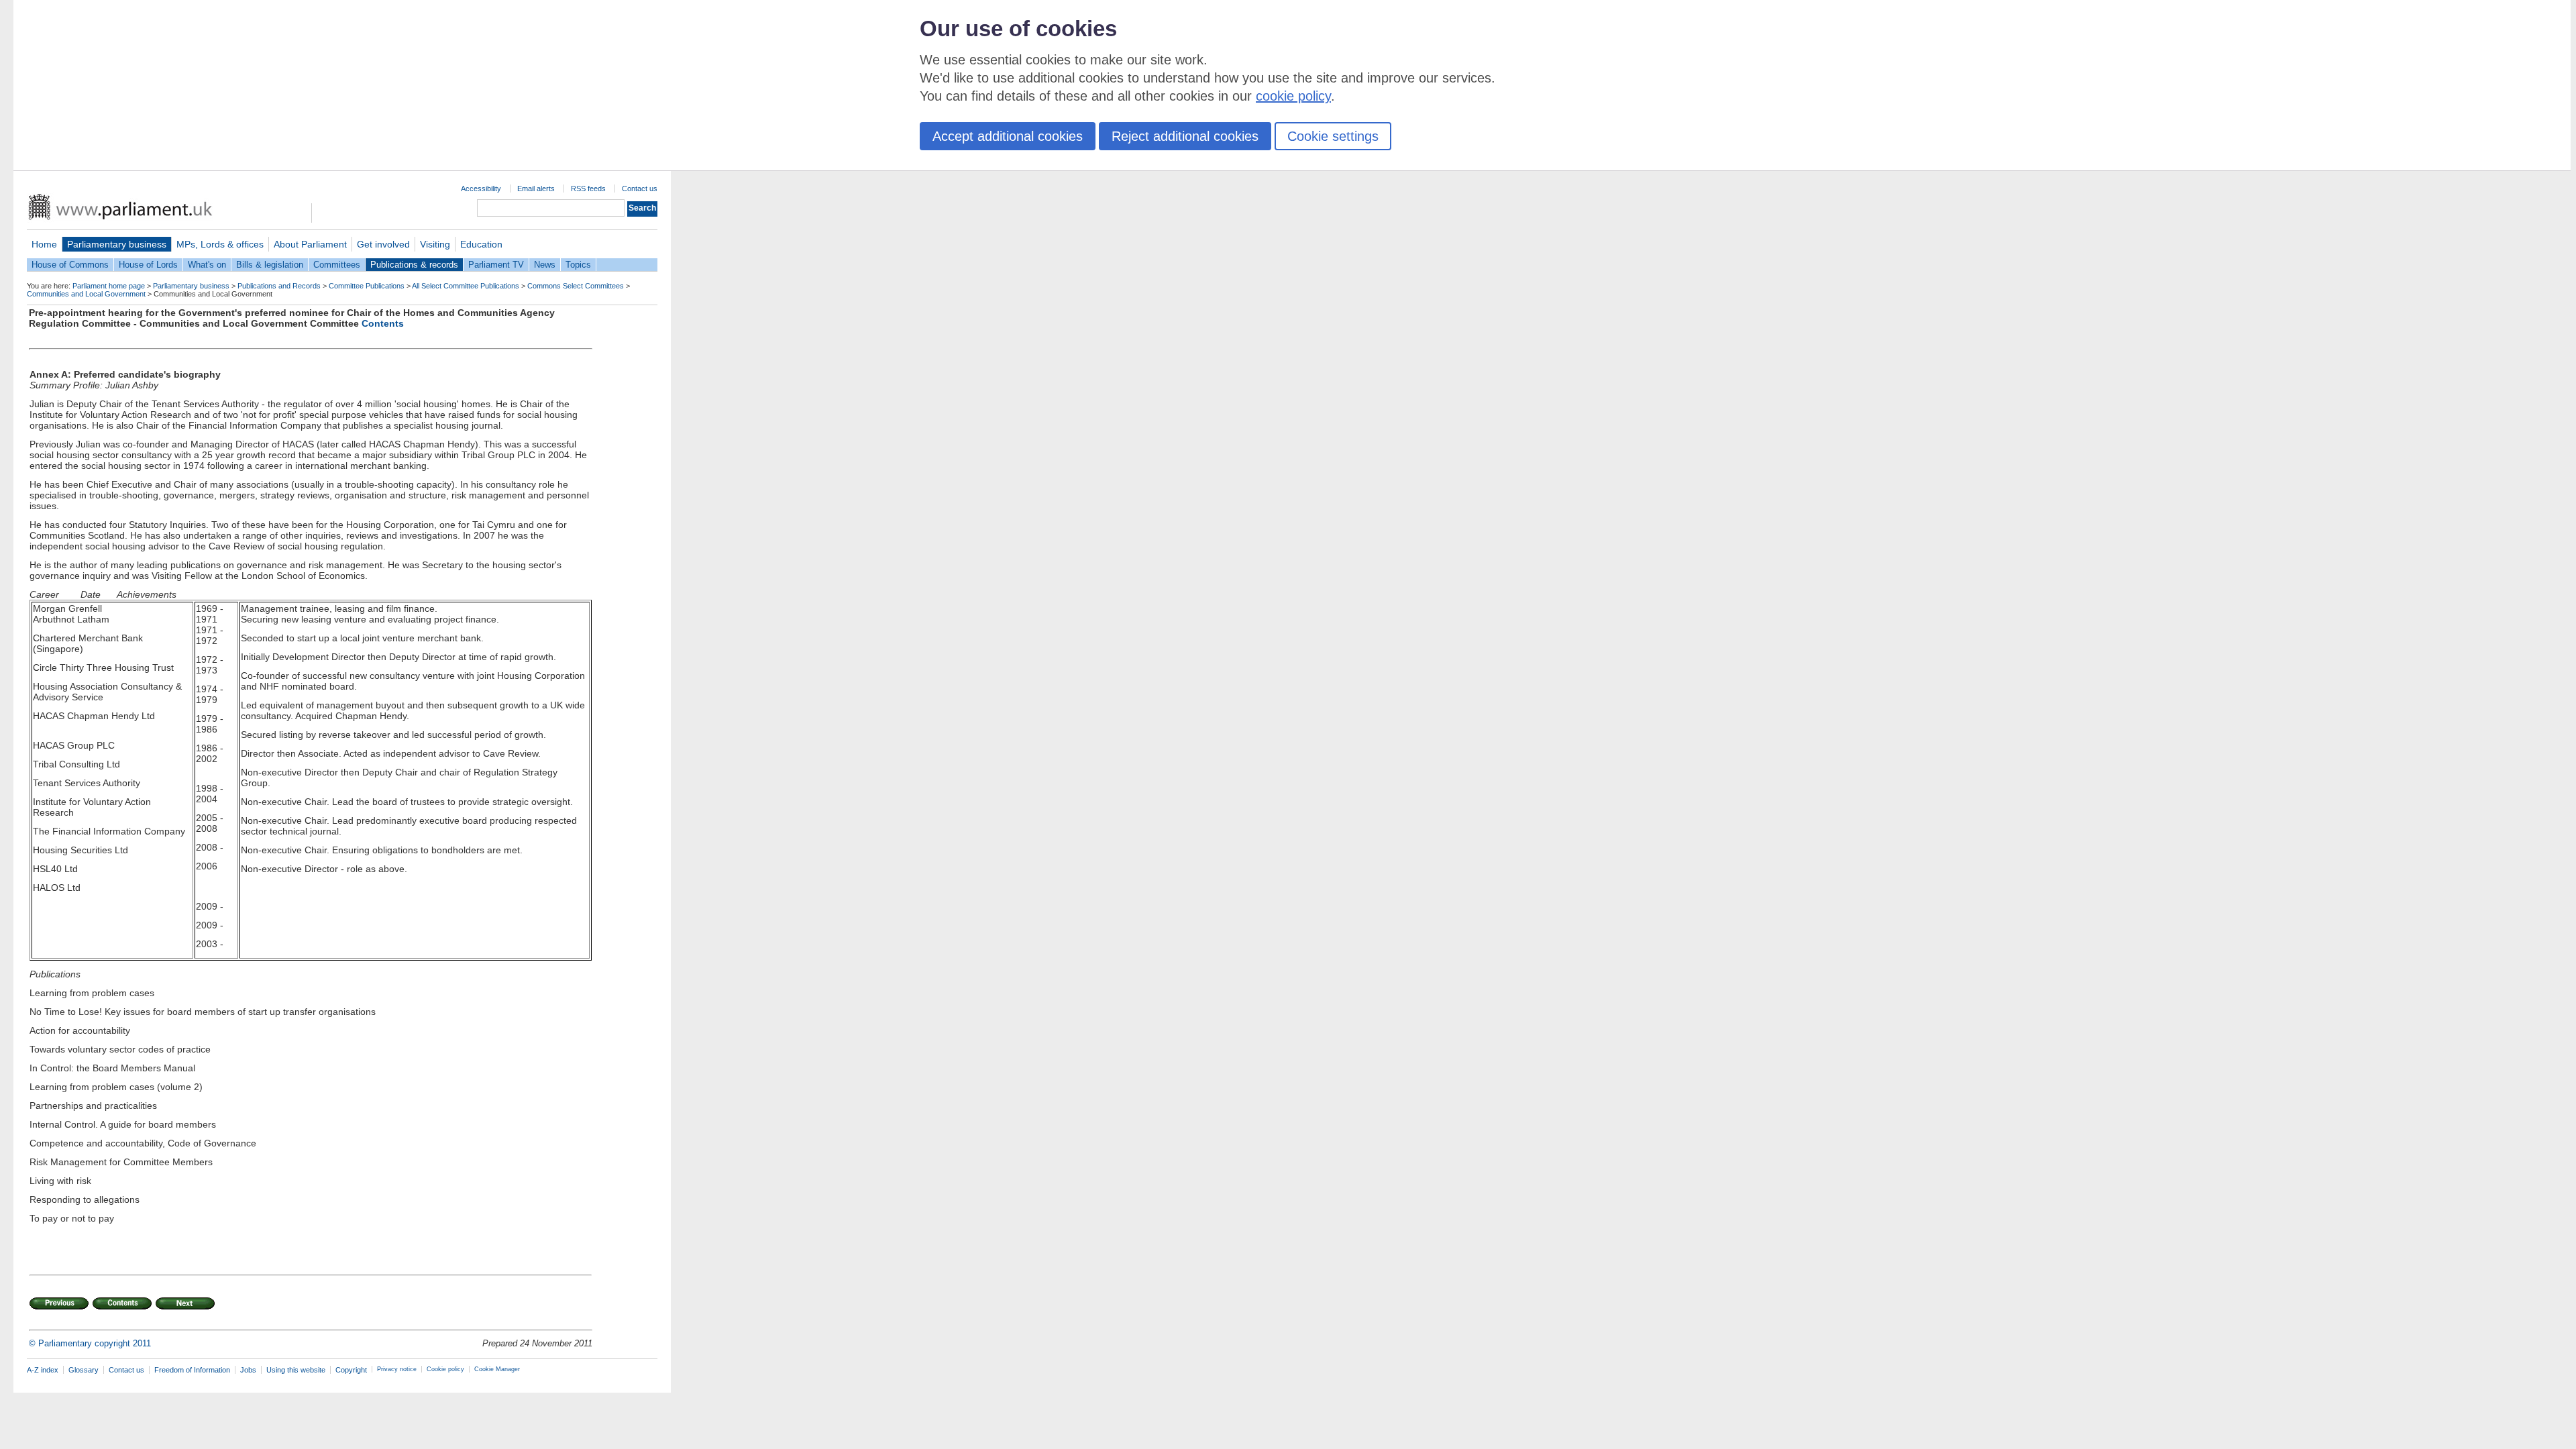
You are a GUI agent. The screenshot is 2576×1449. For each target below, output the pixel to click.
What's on (207, 265)
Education (481, 244)
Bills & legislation (270, 265)
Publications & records (414, 265)
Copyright (351, 1370)
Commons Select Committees (576, 286)
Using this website (296, 1370)
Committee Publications (367, 286)
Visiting (435, 244)
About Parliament (310, 244)
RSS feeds (588, 189)
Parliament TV (496, 265)
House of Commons (70, 265)
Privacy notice (397, 1369)
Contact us (640, 189)
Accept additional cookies (1008, 136)
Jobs (248, 1370)
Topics (578, 265)
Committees (337, 265)
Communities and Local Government (86, 294)
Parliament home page (109, 286)
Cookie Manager (497, 1369)
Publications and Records (279, 286)
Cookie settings (1333, 136)
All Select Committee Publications (466, 286)
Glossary (84, 1370)
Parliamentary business (117, 244)
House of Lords (148, 265)
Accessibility (481, 189)
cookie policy (1293, 96)
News (545, 265)
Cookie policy (445, 1369)
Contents (383, 323)
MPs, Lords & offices (220, 244)
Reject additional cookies (1185, 136)
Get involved (383, 244)
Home (44, 244)
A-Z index (43, 1370)
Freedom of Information (192, 1370)
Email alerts (536, 189)
